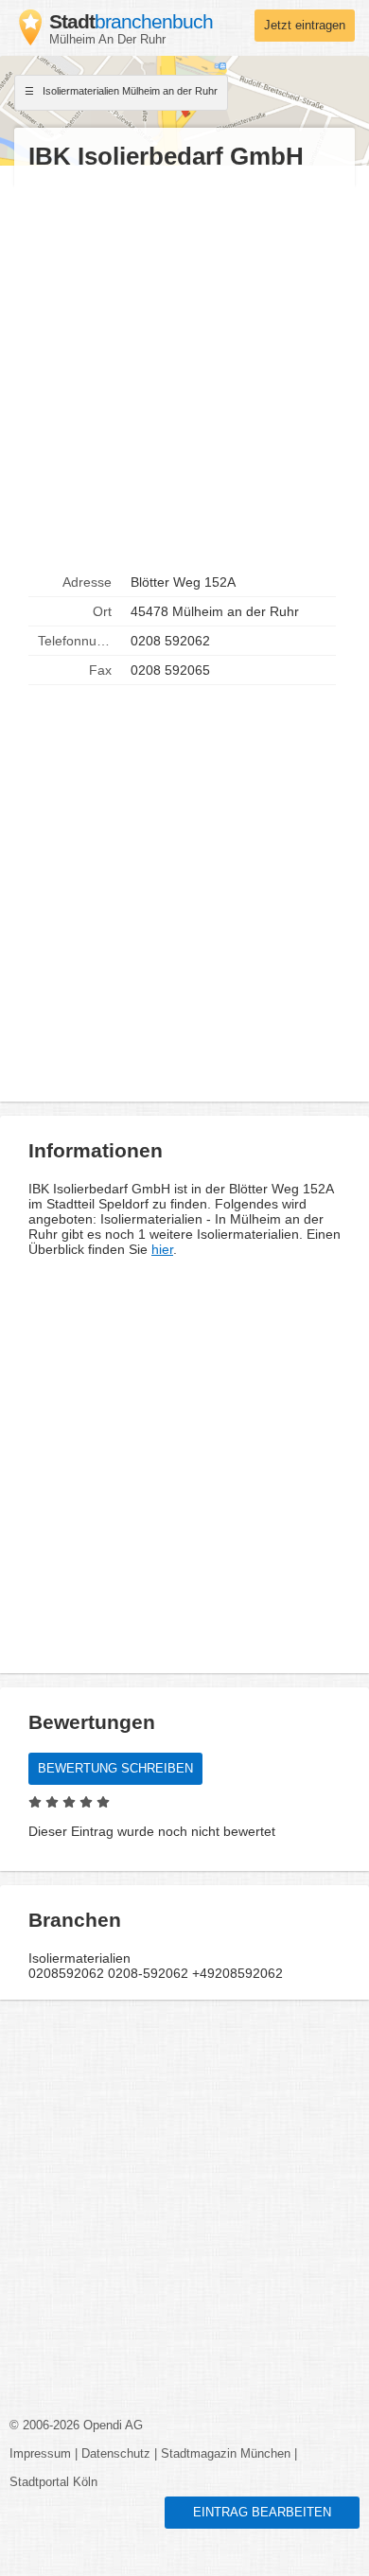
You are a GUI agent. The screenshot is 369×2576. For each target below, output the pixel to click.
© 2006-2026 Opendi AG (76, 2426)
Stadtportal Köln (53, 2482)
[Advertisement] (184, 370)
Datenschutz (116, 2454)
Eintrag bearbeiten (262, 2513)
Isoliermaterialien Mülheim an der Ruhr (129, 91)
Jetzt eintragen (305, 26)
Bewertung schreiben (115, 1769)
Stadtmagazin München (226, 2454)
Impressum (40, 2454)
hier (162, 1249)
